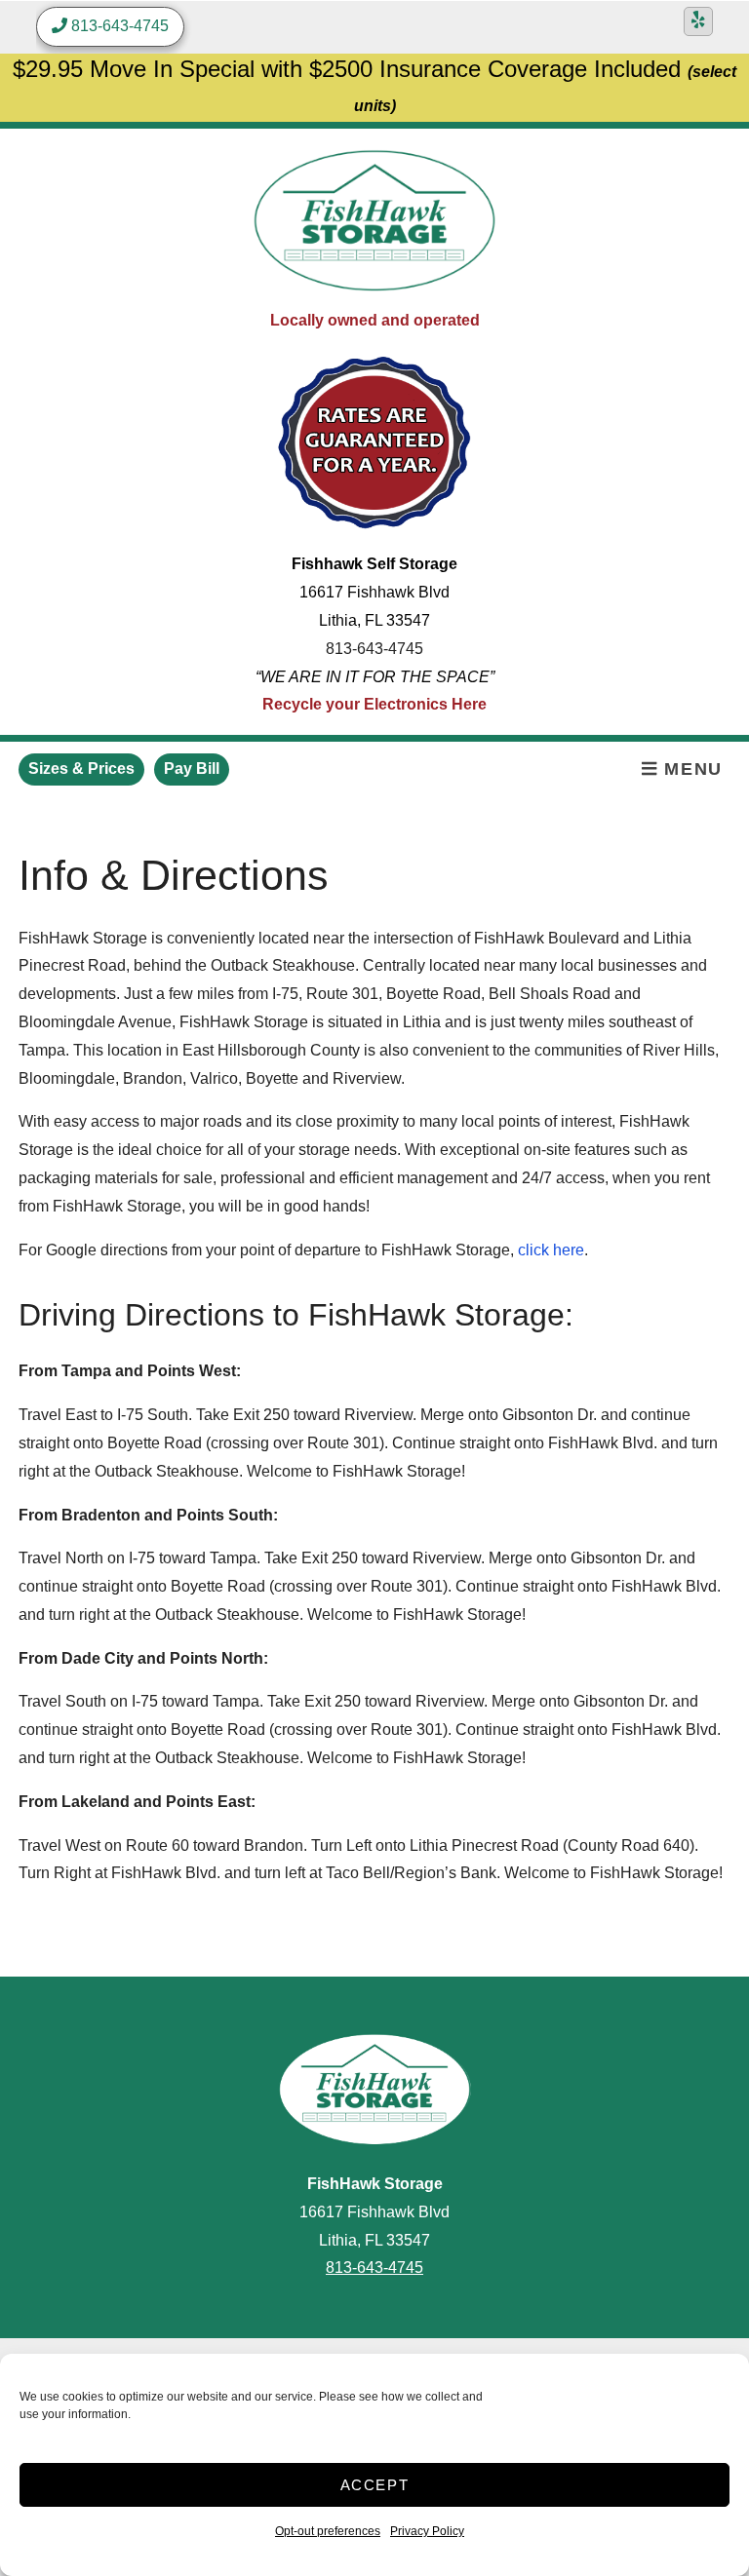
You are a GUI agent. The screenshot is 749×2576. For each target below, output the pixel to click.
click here (551, 1250)
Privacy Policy (427, 2531)
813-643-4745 (374, 649)
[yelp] (698, 21)
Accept (375, 2485)
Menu (690, 769)
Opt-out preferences (328, 2531)
